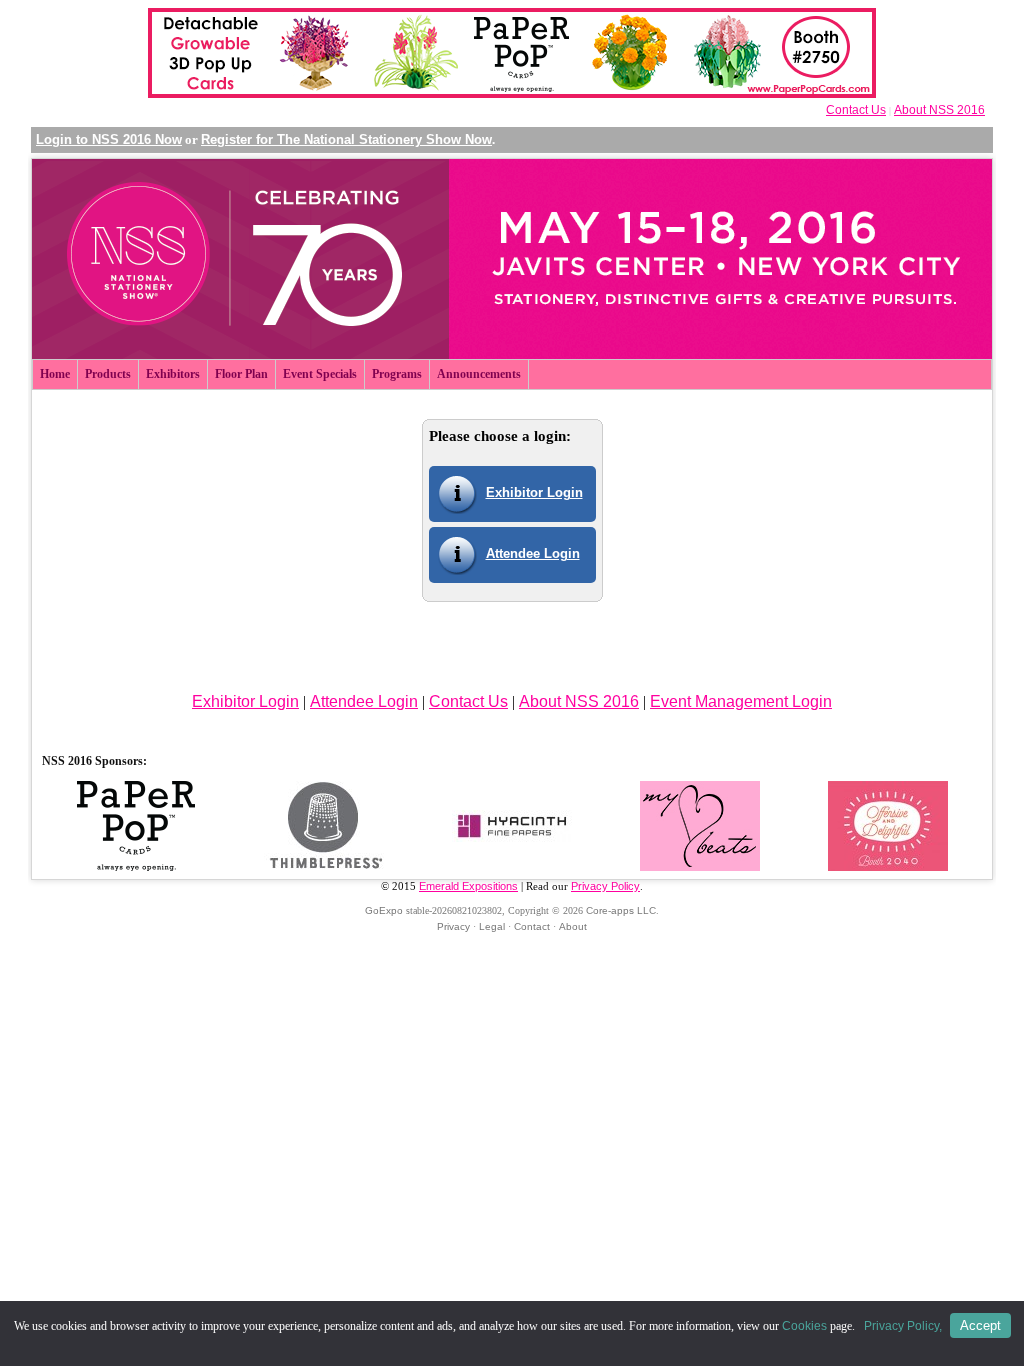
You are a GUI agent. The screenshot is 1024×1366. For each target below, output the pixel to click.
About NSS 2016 (939, 110)
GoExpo (384, 910)
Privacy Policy (605, 886)
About (573, 926)
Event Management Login (741, 701)
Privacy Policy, (904, 1326)
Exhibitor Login (534, 492)
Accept (980, 1325)
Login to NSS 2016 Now (109, 139)
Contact (532, 926)
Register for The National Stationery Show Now (346, 139)
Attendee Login (533, 553)
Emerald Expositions (468, 886)
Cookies (804, 1326)
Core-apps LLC (621, 910)
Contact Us (856, 110)
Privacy (453, 926)
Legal (492, 926)
